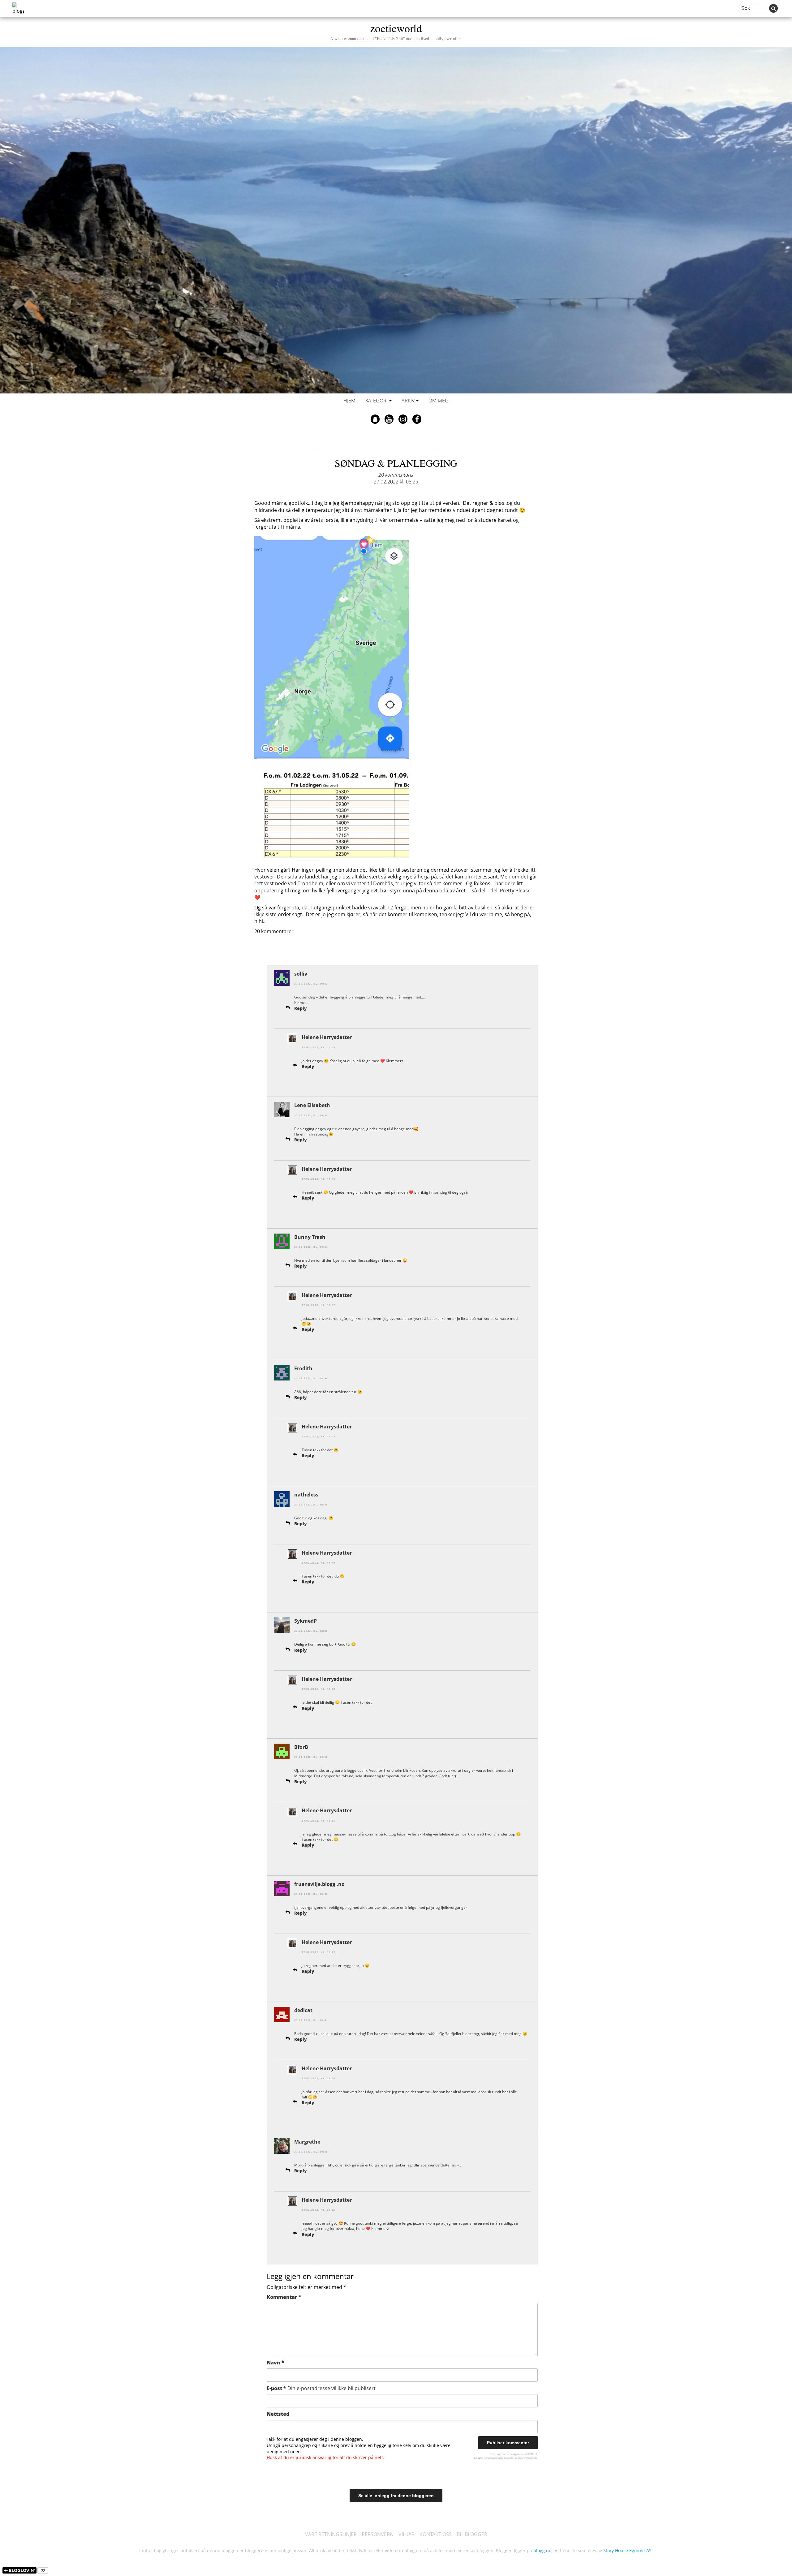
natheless (306, 1495)
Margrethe (307, 2142)
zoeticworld (396, 31)
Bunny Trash (310, 1237)
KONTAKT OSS (436, 2534)
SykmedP (306, 1621)
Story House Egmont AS (627, 2550)
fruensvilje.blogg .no (319, 1884)
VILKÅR (407, 2534)
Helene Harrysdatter (327, 1037)
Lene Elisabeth (312, 1105)
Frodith (303, 1368)
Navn (275, 2363)
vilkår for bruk (515, 2458)
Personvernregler (493, 2458)
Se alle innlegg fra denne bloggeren (396, 2496)
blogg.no (542, 2550)
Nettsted (278, 2414)
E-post (321, 2388)
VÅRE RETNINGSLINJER (331, 2534)
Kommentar (284, 2297)
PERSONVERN (378, 2534)
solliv (301, 974)
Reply (301, 1008)
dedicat (303, 2010)
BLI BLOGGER (472, 2534)
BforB (301, 1747)
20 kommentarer (396, 475)
